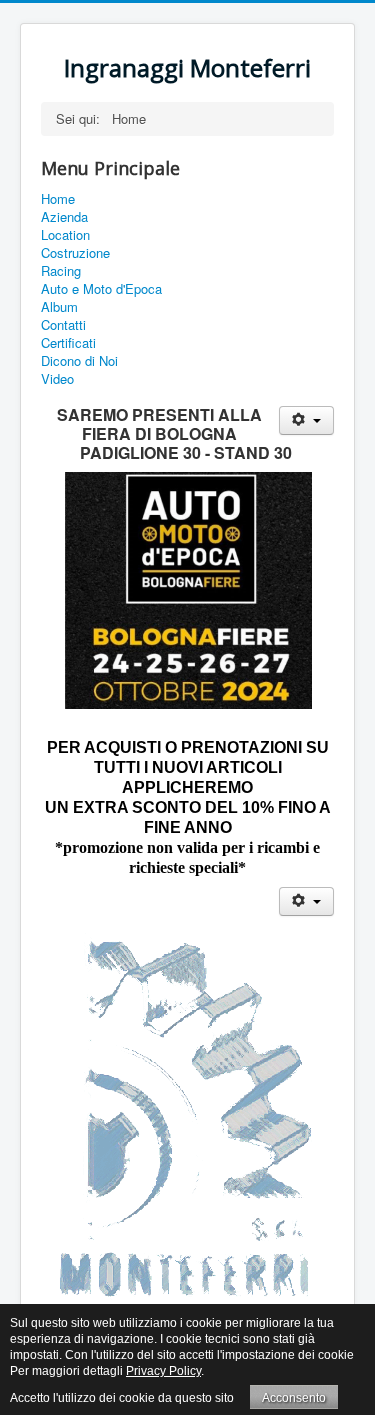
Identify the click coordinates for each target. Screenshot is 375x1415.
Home (58, 199)
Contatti (63, 325)
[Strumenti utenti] (306, 420)
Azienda (64, 217)
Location (65, 235)
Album (59, 307)
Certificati (68, 343)
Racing (61, 271)
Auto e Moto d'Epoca (101, 289)
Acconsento (294, 1398)
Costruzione (75, 253)
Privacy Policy (163, 1371)
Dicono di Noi (79, 361)
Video (57, 379)
